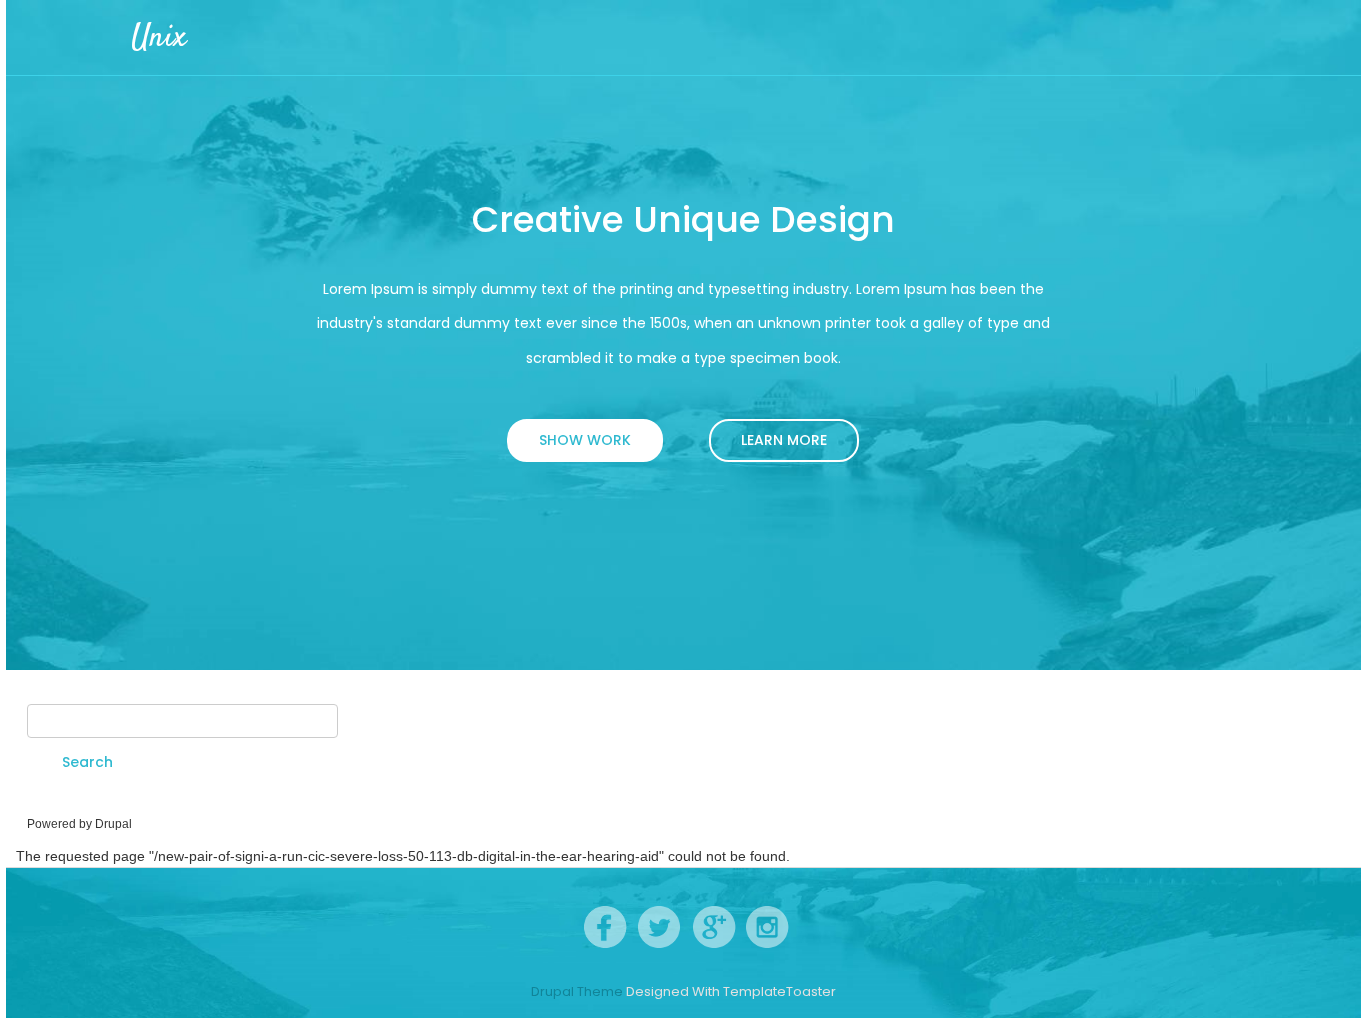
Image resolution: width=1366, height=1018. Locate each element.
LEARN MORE (784, 440)
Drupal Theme (577, 992)
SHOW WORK (585, 440)
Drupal (113, 824)
